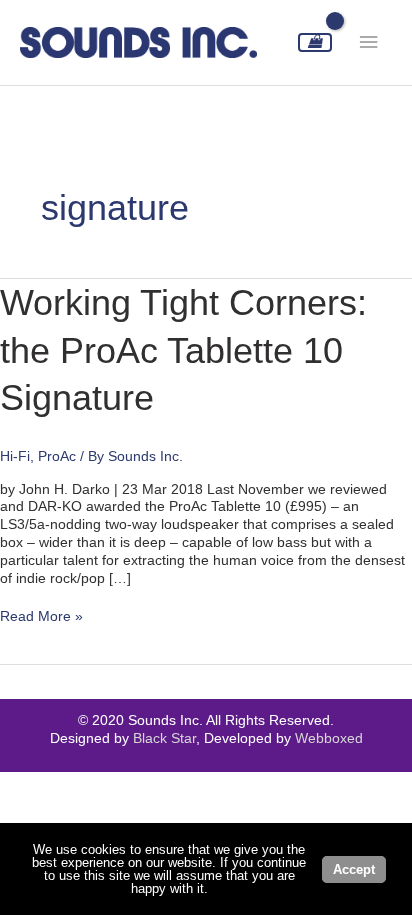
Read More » (41, 617)
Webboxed (329, 738)
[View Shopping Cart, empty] (315, 42)
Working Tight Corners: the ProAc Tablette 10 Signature (183, 350)
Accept (354, 869)
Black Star (164, 738)
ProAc (57, 456)
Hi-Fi (15, 456)
